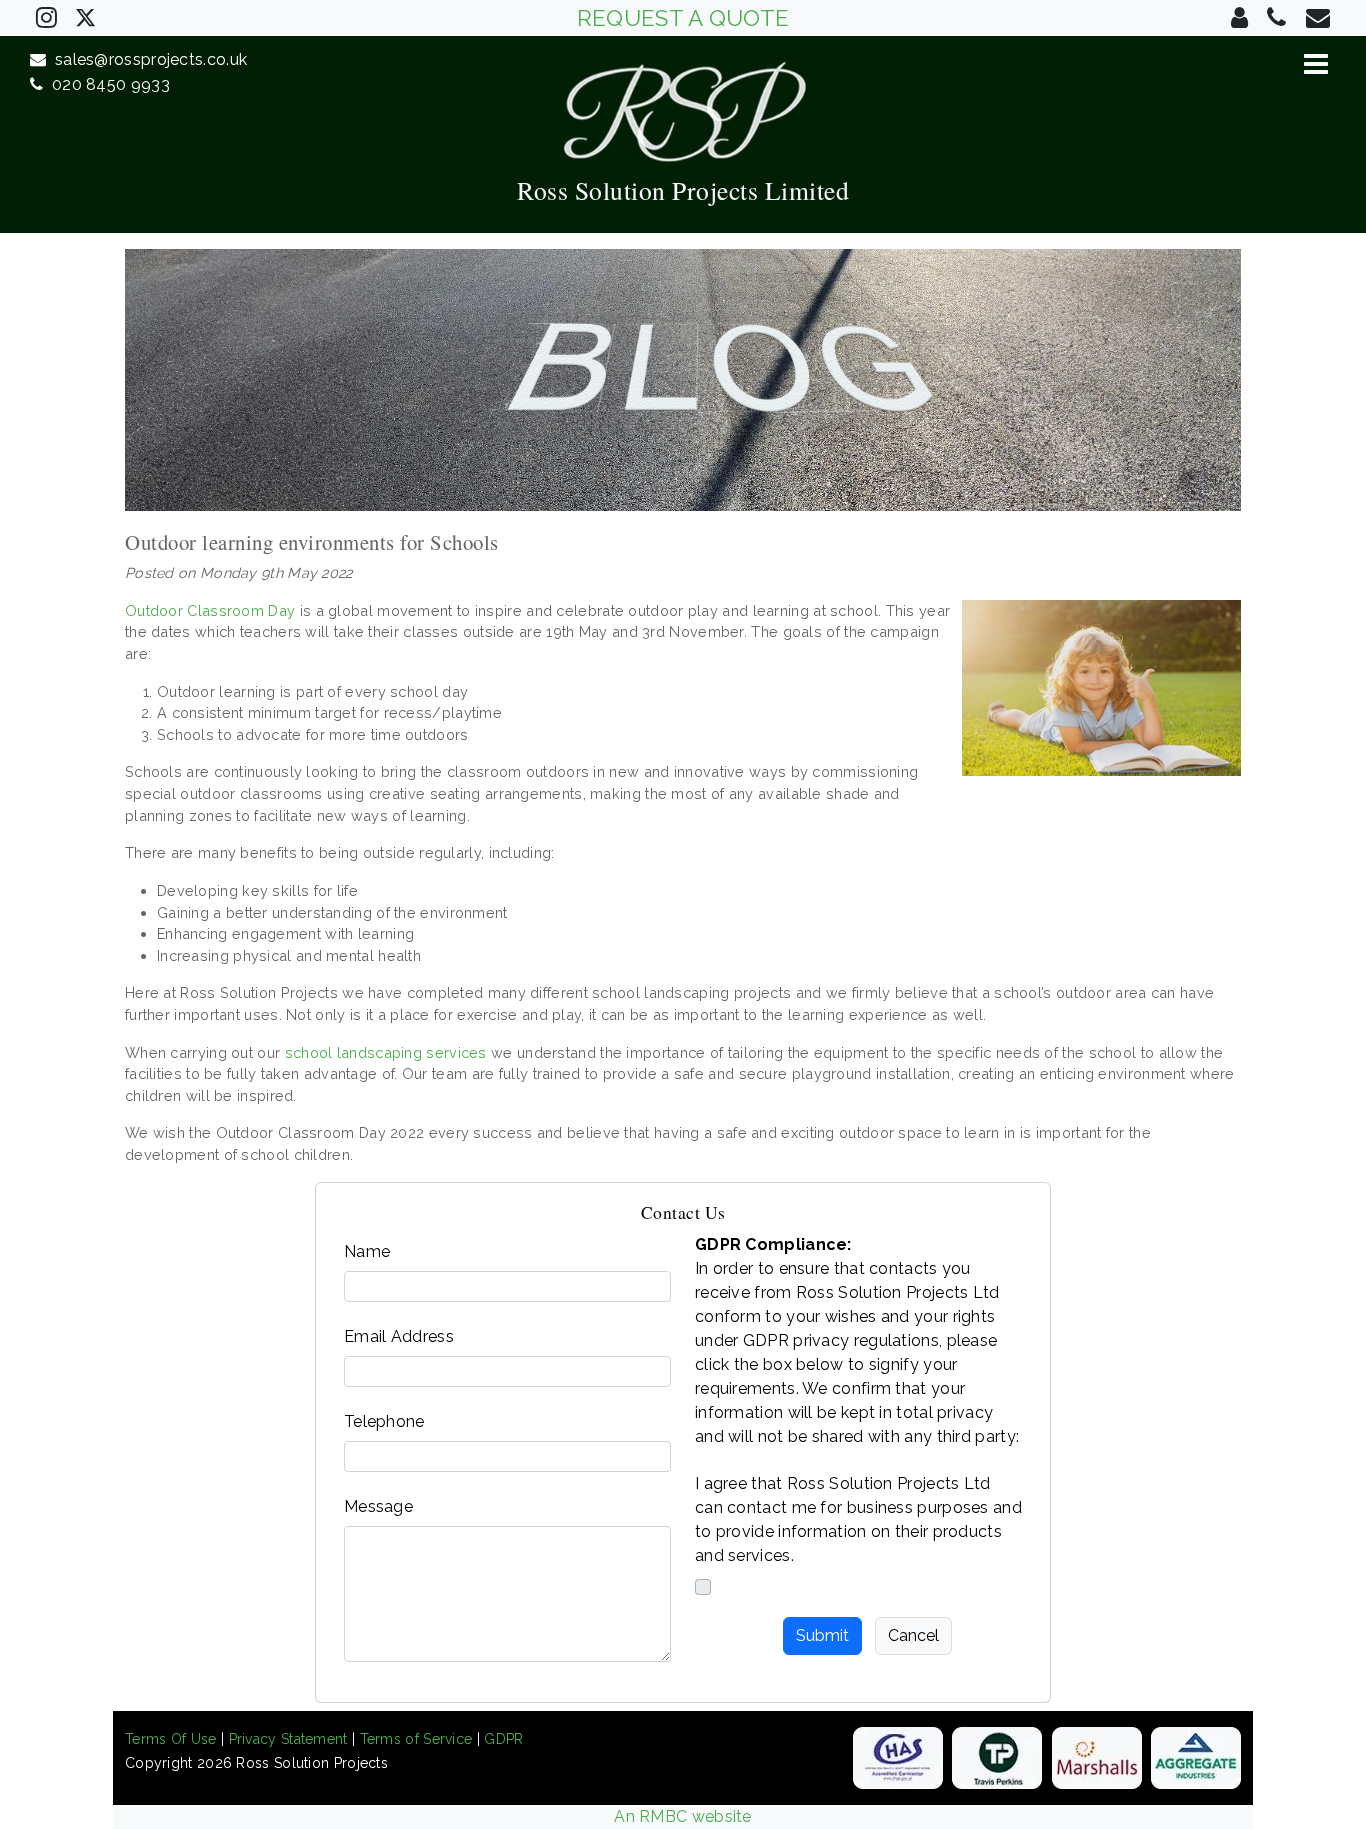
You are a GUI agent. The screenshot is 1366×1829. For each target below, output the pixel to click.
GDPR (503, 1739)
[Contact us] (1239, 17)
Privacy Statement (288, 1739)
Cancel (913, 1635)
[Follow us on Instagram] (46, 17)
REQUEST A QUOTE (683, 18)
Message (378, 1506)
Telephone (384, 1421)
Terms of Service (416, 1739)
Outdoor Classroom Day (210, 610)
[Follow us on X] (85, 16)
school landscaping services (386, 1052)
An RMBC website (683, 1816)
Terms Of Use (171, 1739)
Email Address (399, 1336)
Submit (822, 1635)
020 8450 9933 (106, 84)
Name (367, 1251)
